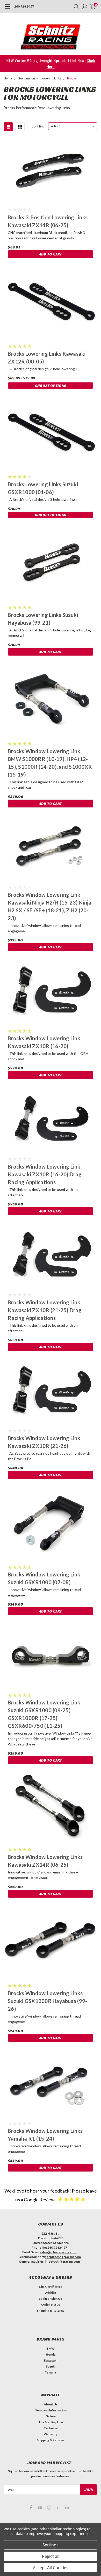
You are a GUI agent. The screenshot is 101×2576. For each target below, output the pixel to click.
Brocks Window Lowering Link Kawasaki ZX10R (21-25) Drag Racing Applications (45, 1310)
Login (43, 2299)
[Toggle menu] (7, 9)
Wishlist (51, 2293)
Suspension (27, 79)
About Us (51, 2404)
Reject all (51, 2556)
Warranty (51, 2434)
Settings (51, 2545)
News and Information (51, 2410)
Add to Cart (51, 254)
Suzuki (51, 2366)
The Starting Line (51, 2422)
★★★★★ (72, 2199)
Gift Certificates (51, 2287)
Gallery (51, 2416)
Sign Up (57, 2299)
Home (8, 79)
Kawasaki (51, 2360)
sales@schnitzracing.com (58, 2252)
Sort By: (38, 126)
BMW (51, 2348)
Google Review (40, 2200)
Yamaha (51, 2372)
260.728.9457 (24, 6)
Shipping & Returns (51, 2311)
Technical (51, 2428)
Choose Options (51, 386)
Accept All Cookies (51, 2568)
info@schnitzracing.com (62, 2261)
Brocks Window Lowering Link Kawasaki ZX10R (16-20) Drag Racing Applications (45, 1174)
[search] (75, 6)
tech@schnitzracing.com (63, 2257)
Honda (51, 2354)
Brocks (72, 79)
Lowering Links (51, 79)
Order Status (51, 2305)
